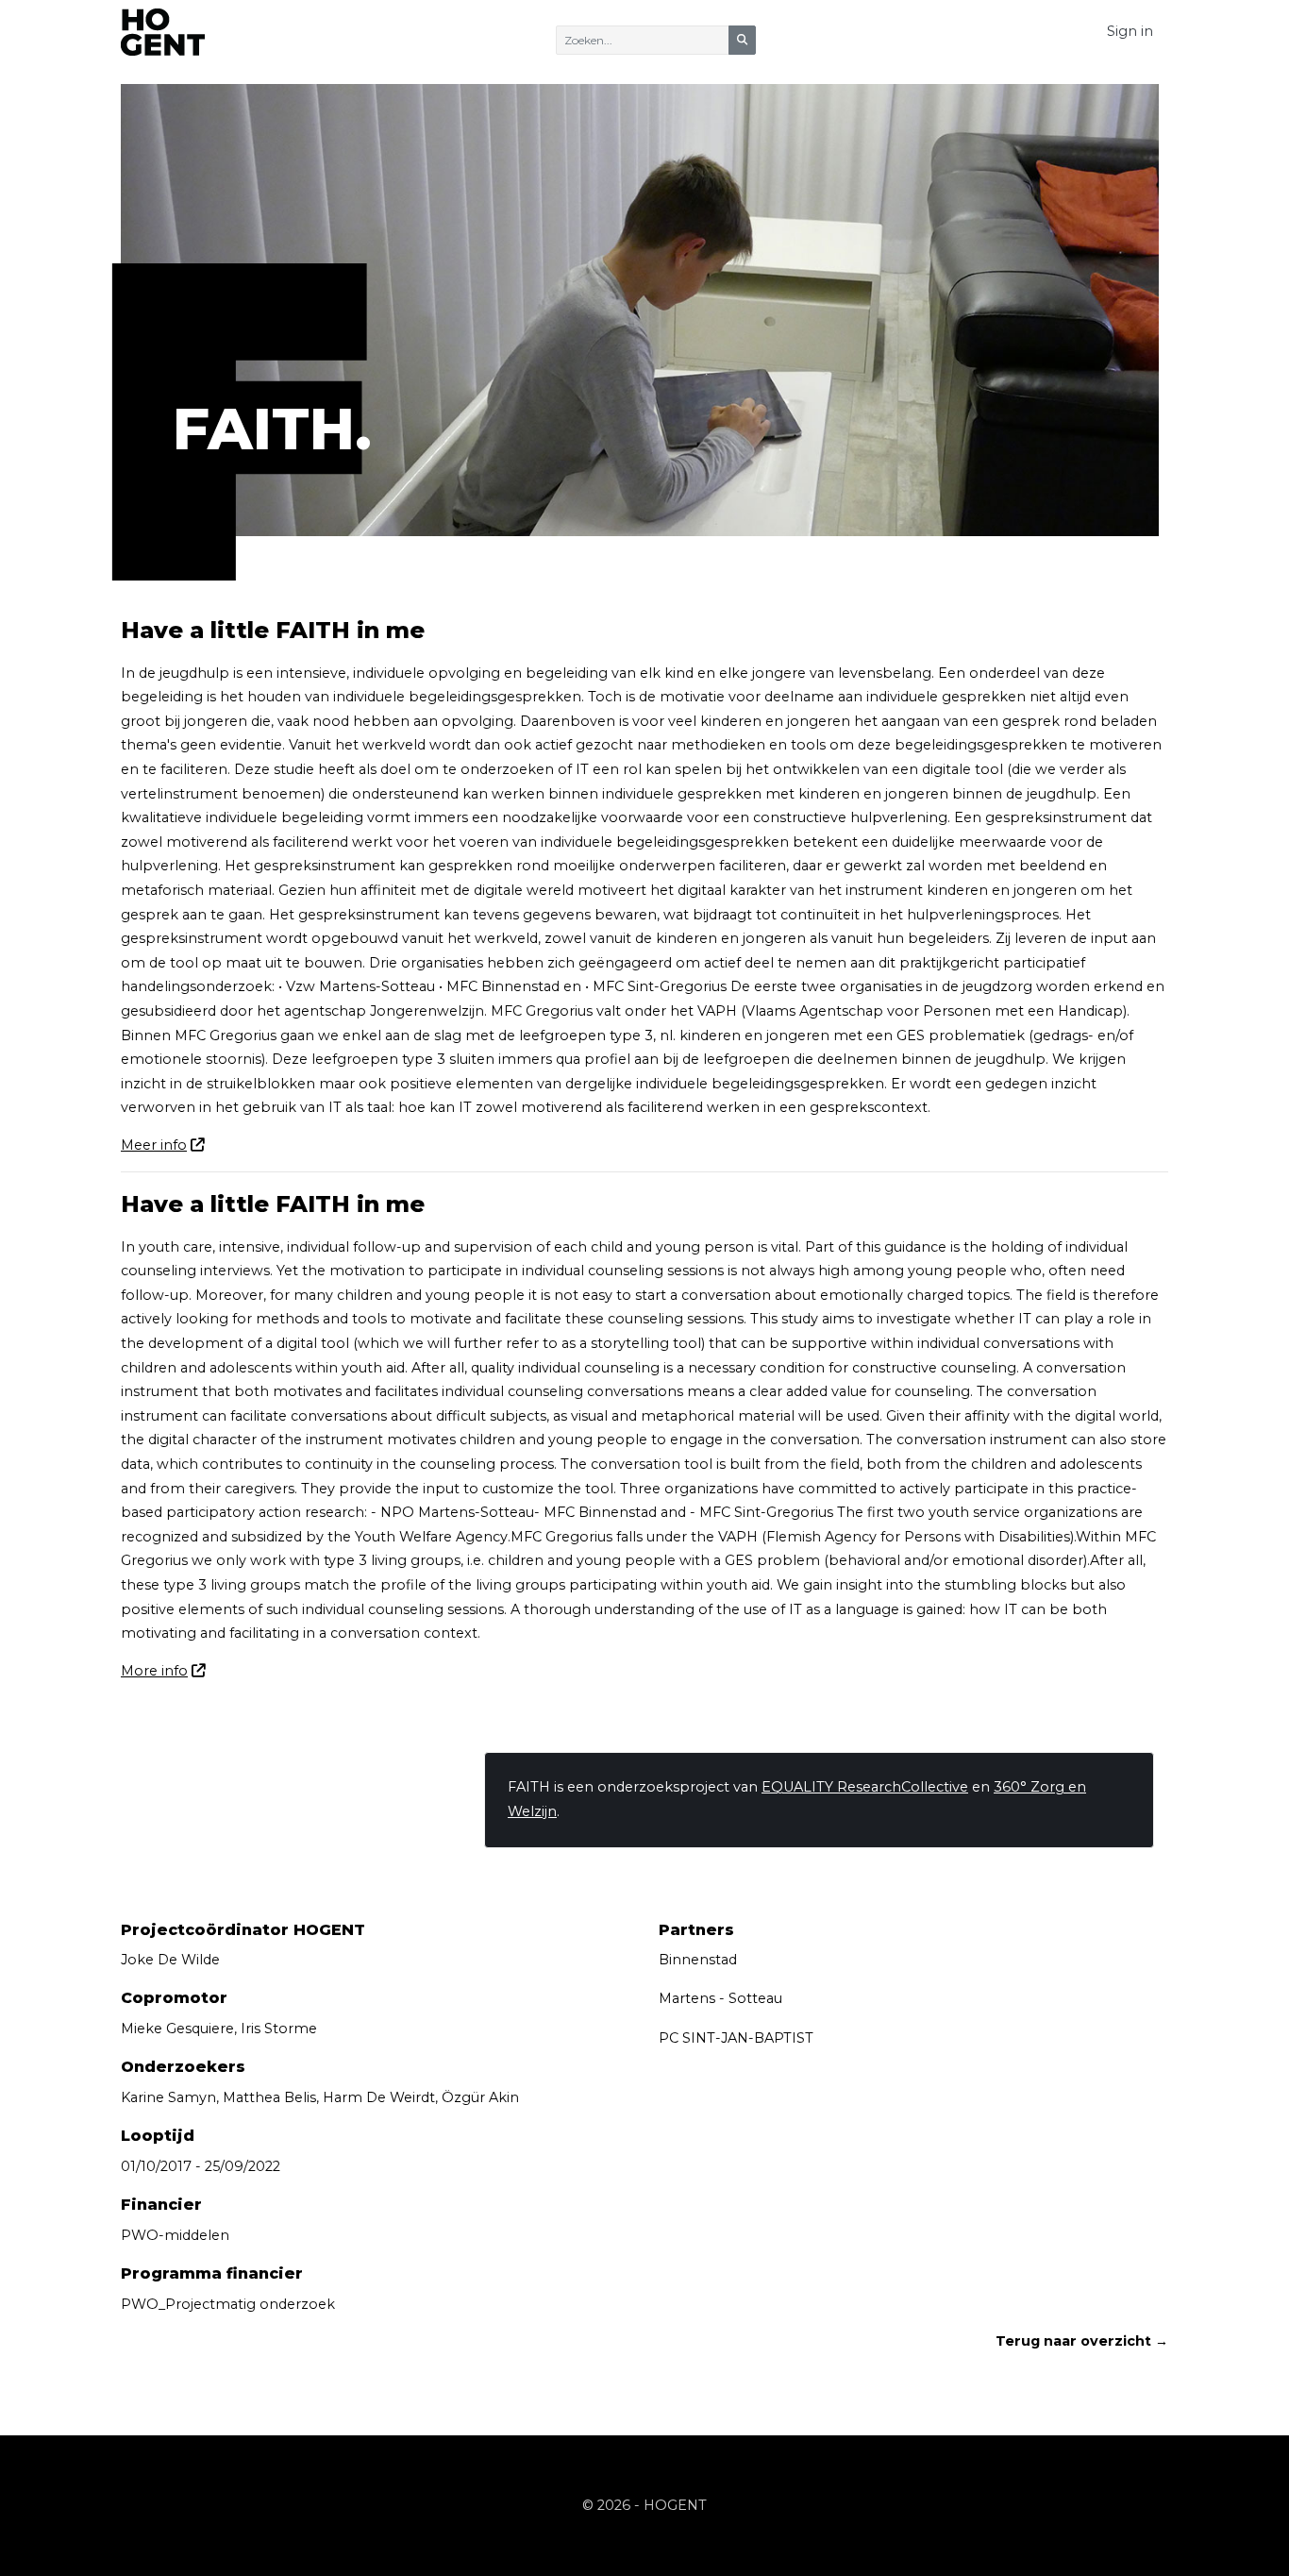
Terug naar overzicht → (1082, 2341)
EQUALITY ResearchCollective (865, 1787)
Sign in (1130, 31)
